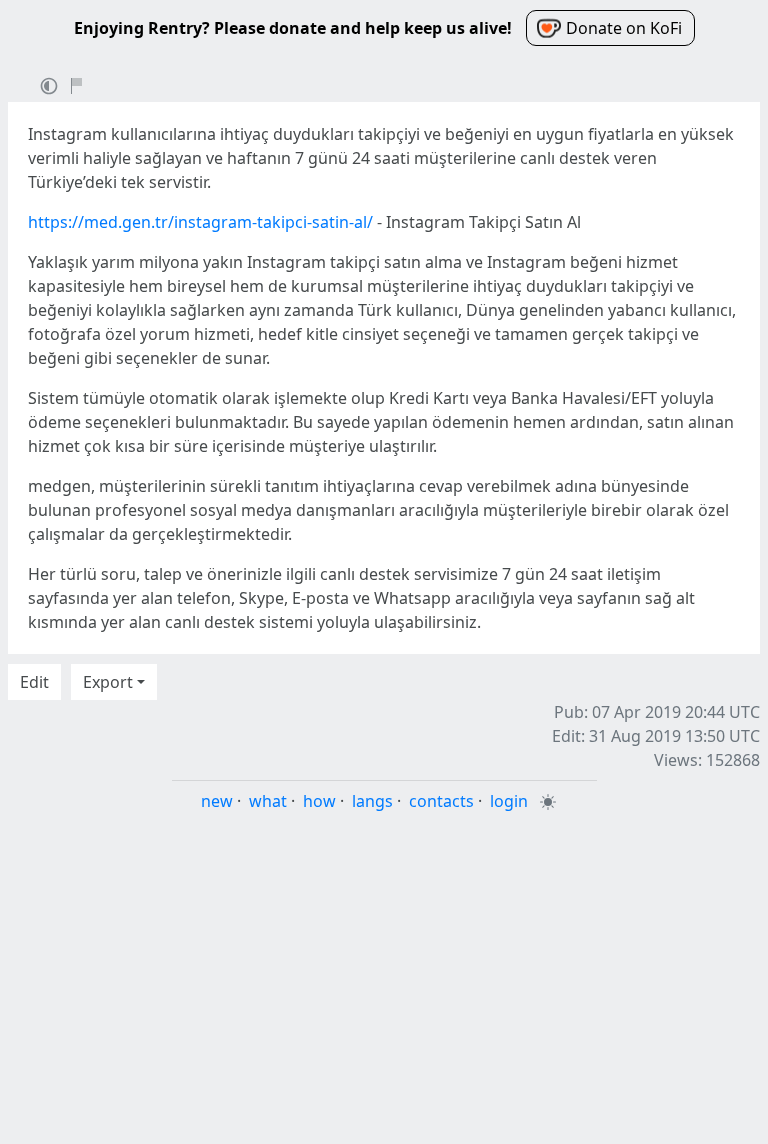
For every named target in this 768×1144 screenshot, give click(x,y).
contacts (441, 801)
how (319, 801)
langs (372, 801)
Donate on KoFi (624, 28)
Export (108, 682)
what (268, 801)
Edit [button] (34, 682)
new (217, 801)
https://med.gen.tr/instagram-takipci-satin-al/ (200, 222)
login (509, 801)
